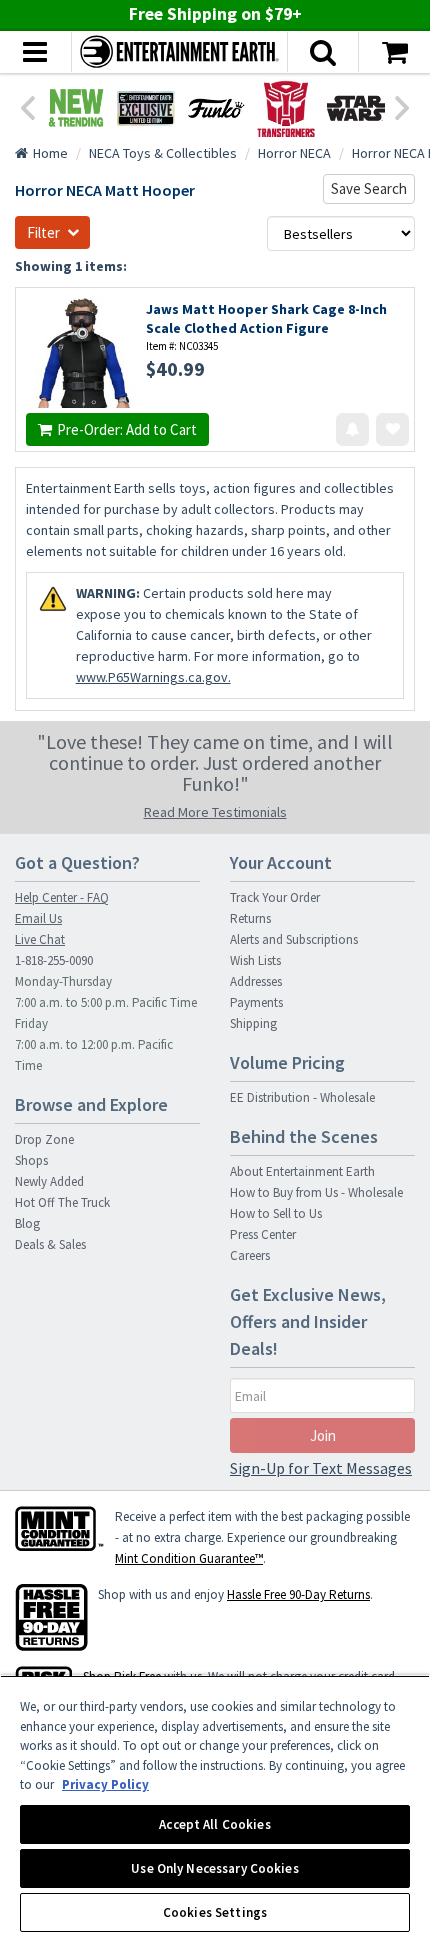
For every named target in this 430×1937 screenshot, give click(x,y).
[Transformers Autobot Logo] (286, 108)
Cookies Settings (215, 1912)
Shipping (253, 1023)
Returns (250, 918)
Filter (43, 232)
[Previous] (27, 106)
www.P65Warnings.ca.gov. (153, 677)
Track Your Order (275, 897)
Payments (256, 1002)
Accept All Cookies (214, 1824)
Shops (31, 1160)
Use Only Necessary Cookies (214, 1868)
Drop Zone (44, 1139)
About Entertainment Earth (302, 1171)
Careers (250, 1255)
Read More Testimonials (215, 812)
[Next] (403, 106)
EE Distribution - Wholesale (302, 1097)
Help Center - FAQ (62, 897)
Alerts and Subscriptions (294, 939)
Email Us (38, 918)
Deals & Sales (50, 1244)
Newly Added (49, 1181)
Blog (27, 1223)
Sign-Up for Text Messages (321, 1468)
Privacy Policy (105, 1784)
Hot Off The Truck (62, 1202)
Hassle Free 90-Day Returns (298, 1594)
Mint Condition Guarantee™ (189, 1558)
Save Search (369, 188)
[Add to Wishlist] (392, 429)
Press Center (263, 1234)
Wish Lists (255, 960)
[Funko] (216, 108)
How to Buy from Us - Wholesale (316, 1192)
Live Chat (40, 939)
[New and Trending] (76, 108)
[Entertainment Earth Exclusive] (146, 108)
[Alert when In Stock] (352, 429)
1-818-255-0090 (54, 960)
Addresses (256, 981)
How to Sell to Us (276, 1213)
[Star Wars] (356, 108)
